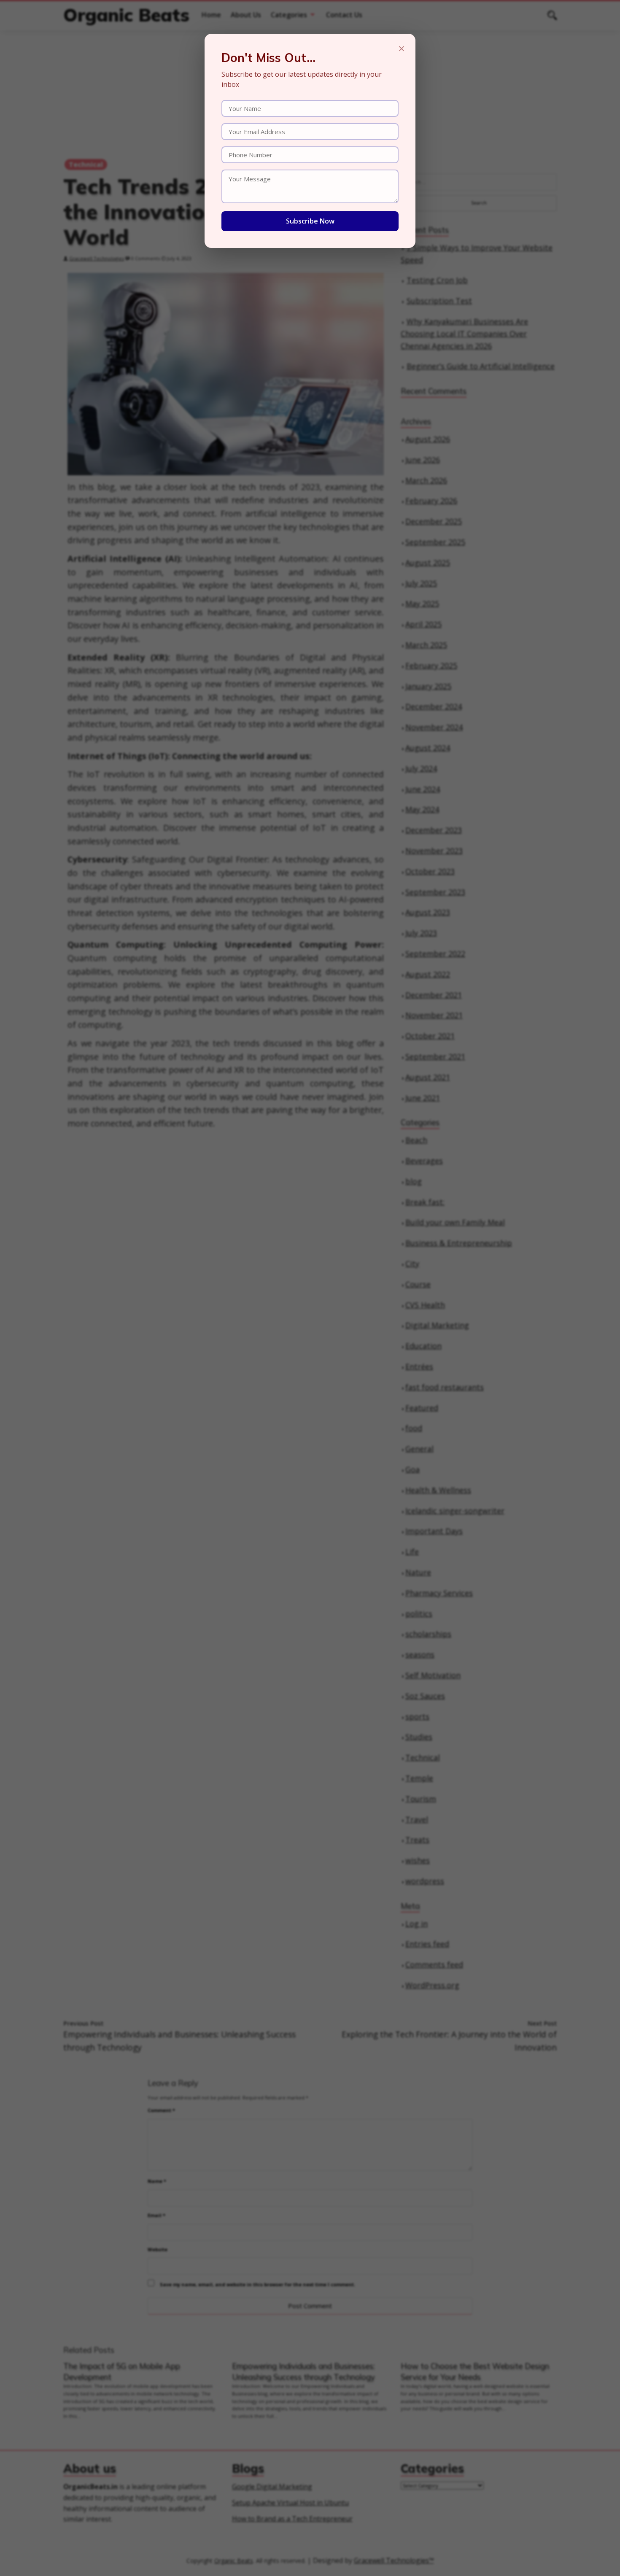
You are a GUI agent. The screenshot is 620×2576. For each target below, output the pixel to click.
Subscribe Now (310, 221)
